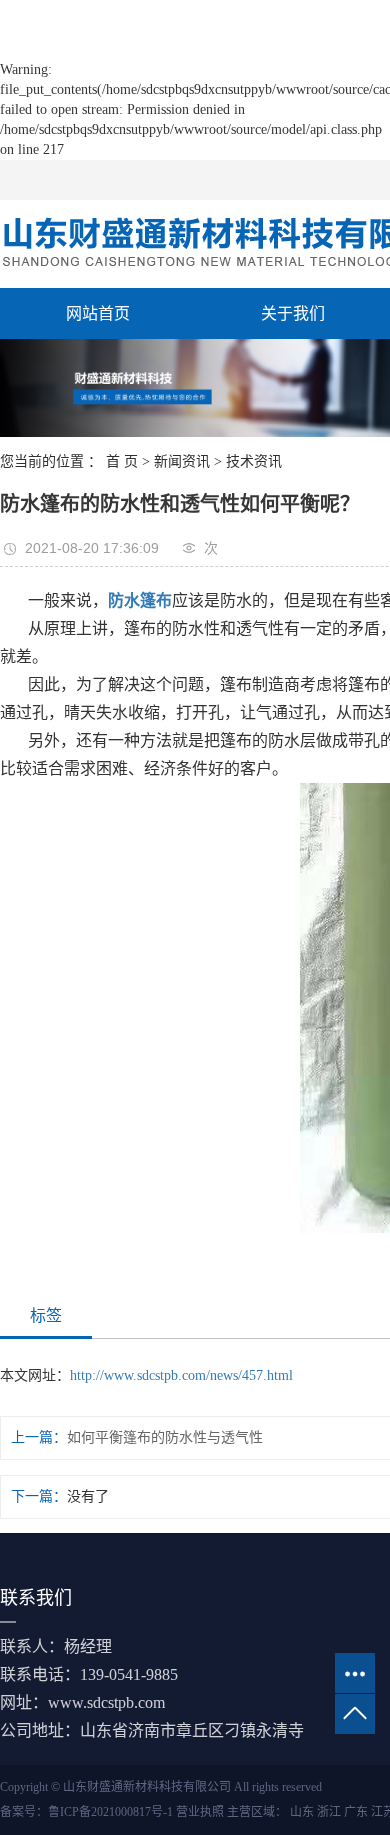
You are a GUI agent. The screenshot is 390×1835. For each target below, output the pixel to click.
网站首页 (98, 313)
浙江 (329, 1812)
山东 (302, 1812)
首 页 (122, 461)
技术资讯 (254, 461)
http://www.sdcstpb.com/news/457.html (181, 1375)
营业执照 (200, 1812)
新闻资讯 (182, 461)
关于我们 (293, 313)
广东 (356, 1812)
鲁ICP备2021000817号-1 (110, 1812)
